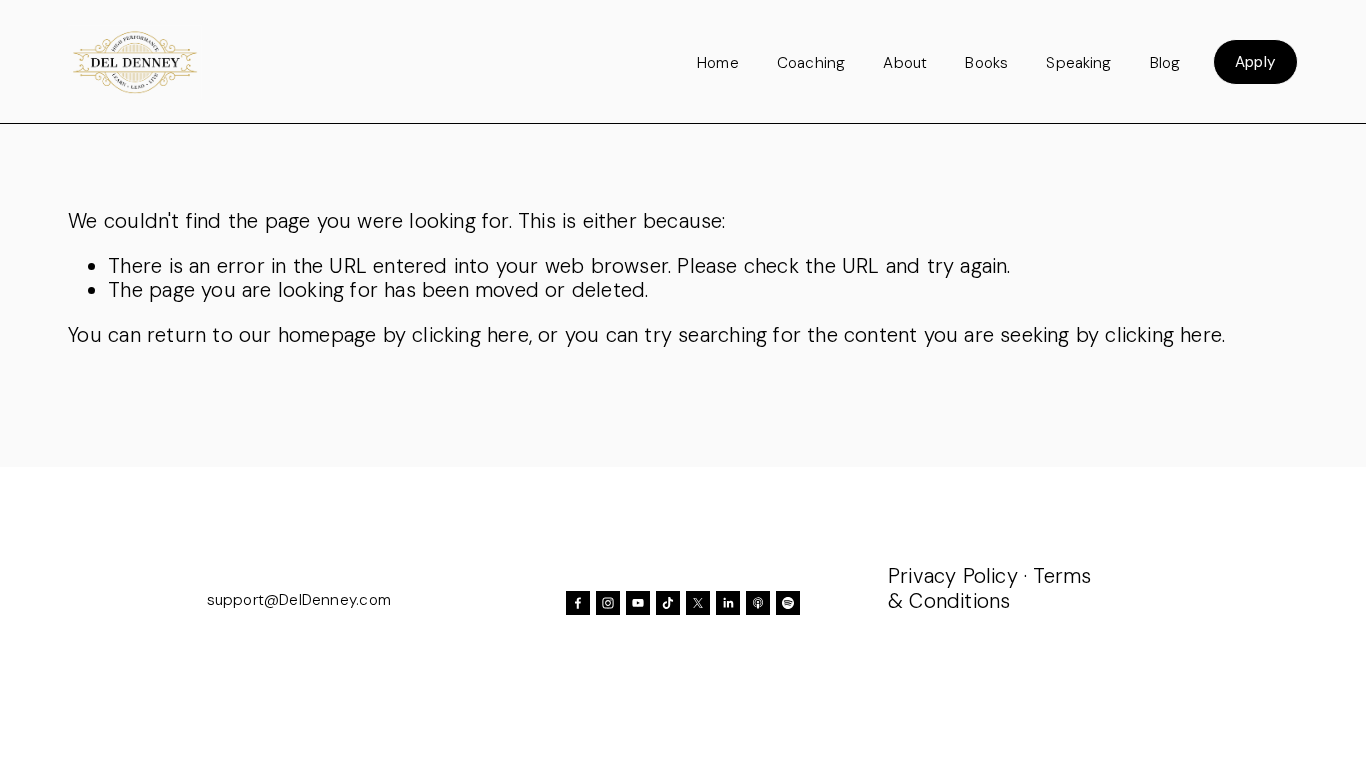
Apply (1256, 62)
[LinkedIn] (728, 603)
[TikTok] (668, 603)
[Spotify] (788, 603)
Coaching (811, 63)
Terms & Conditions (989, 588)
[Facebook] (578, 603)
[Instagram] (608, 603)
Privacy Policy (953, 576)
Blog (1165, 63)
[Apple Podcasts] (758, 603)
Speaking (1078, 63)
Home (718, 63)
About (905, 63)
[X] (698, 603)
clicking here (470, 335)
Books (986, 63)
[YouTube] (638, 603)
